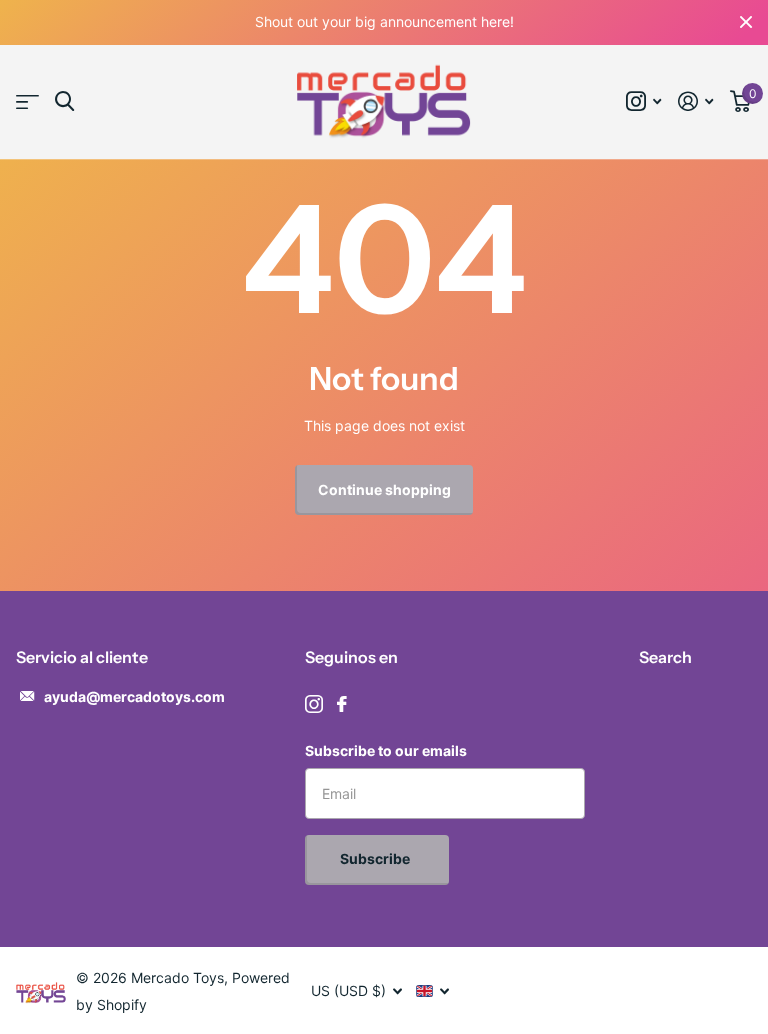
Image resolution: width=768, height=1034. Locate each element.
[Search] (64, 101)
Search (665, 657)
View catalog (27, 102)
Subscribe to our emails (386, 750)
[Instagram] (314, 704)
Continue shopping (384, 489)
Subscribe (376, 858)
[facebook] (342, 704)
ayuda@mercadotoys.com (134, 696)
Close (746, 22)
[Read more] (644, 101)
